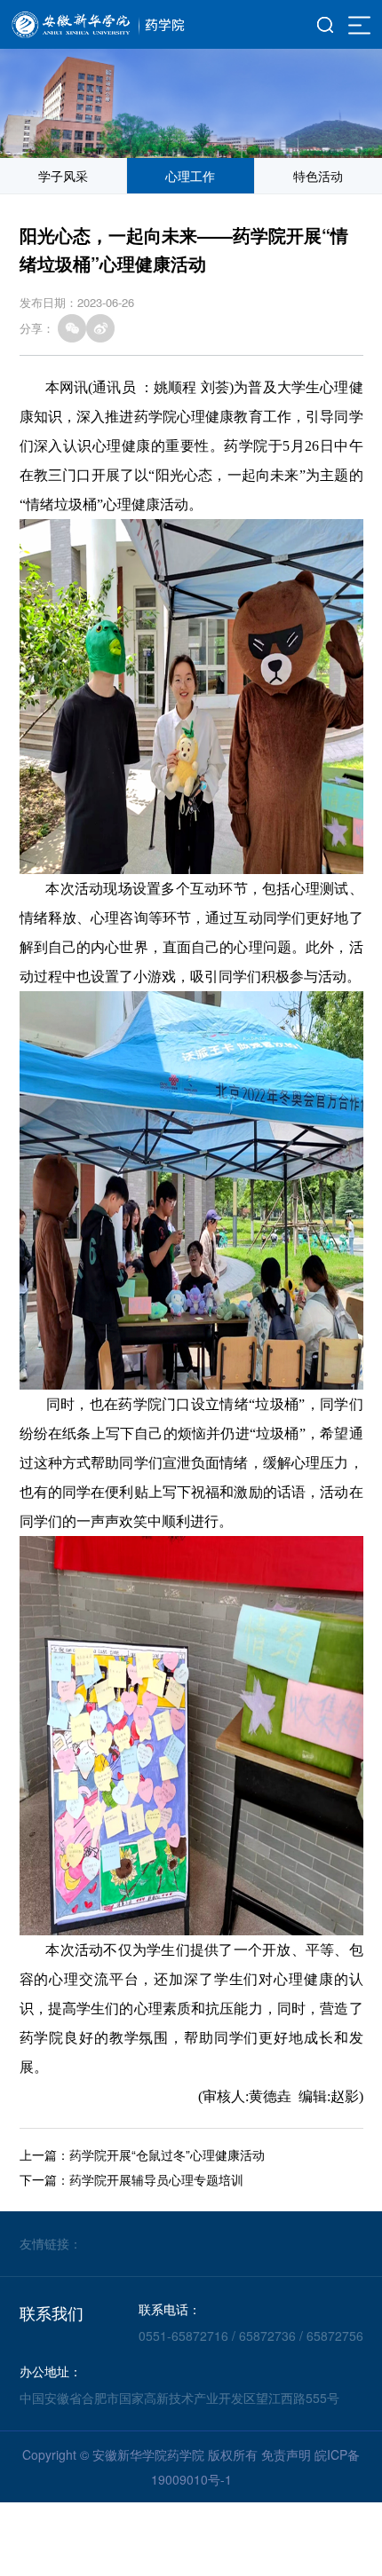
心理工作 (190, 176)
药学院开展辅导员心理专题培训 (156, 2179)
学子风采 (63, 176)
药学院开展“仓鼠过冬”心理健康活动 (167, 2155)
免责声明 (286, 2454)
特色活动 (318, 176)
